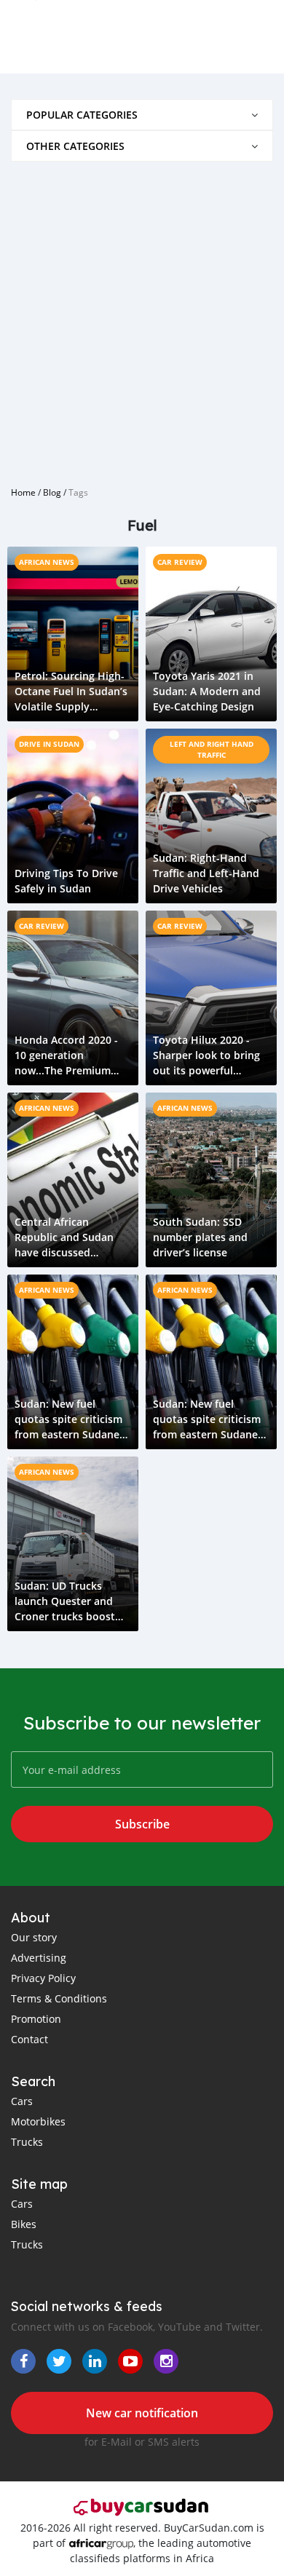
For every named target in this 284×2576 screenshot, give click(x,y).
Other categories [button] (75, 146)
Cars (22, 2101)
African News (47, 562)
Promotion (36, 2019)
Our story (34, 1937)
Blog (52, 492)
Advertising (39, 1958)
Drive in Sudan (49, 744)
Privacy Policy (43, 1978)
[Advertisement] (142, 318)
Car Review (180, 562)
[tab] (142, 115)
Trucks (27, 2142)
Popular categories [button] (82, 115)
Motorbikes (38, 2121)
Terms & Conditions (59, 1998)
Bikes (24, 2224)
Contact (29, 2039)
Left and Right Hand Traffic (212, 749)
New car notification (142, 2413)
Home (23, 492)
